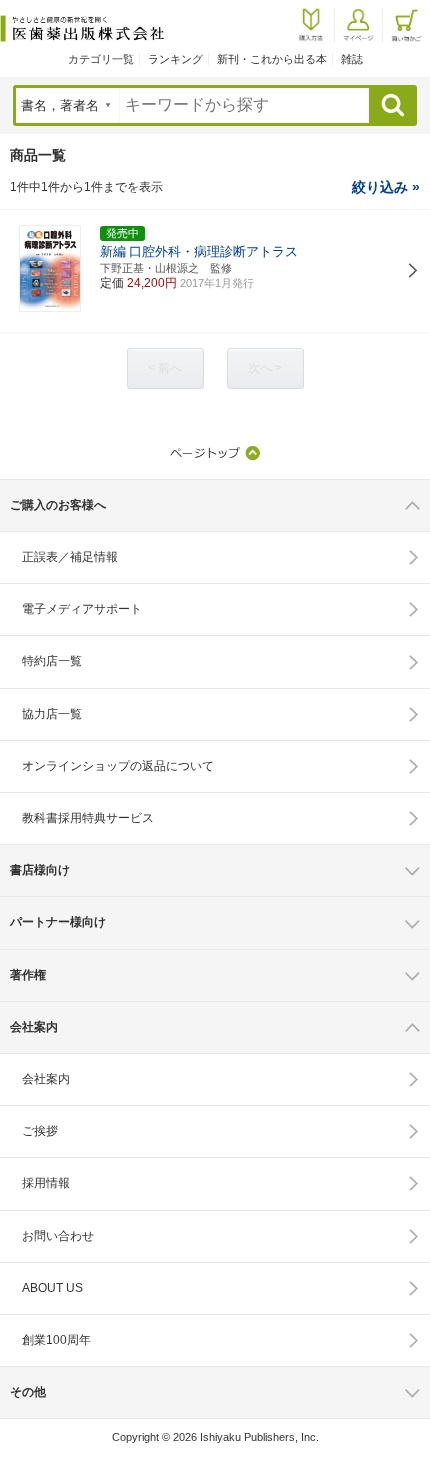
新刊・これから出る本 (272, 59)
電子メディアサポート (82, 609)
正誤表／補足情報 (70, 557)
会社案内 (46, 1079)
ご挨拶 (40, 1131)
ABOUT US (52, 1288)
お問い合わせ (58, 1236)
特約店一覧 (52, 661)
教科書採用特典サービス (88, 818)
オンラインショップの (118, 766)
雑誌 (352, 59)
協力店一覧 (52, 714)
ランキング (175, 59)
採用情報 (46, 1183)
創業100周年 (56, 1340)
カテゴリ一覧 (101, 59)
